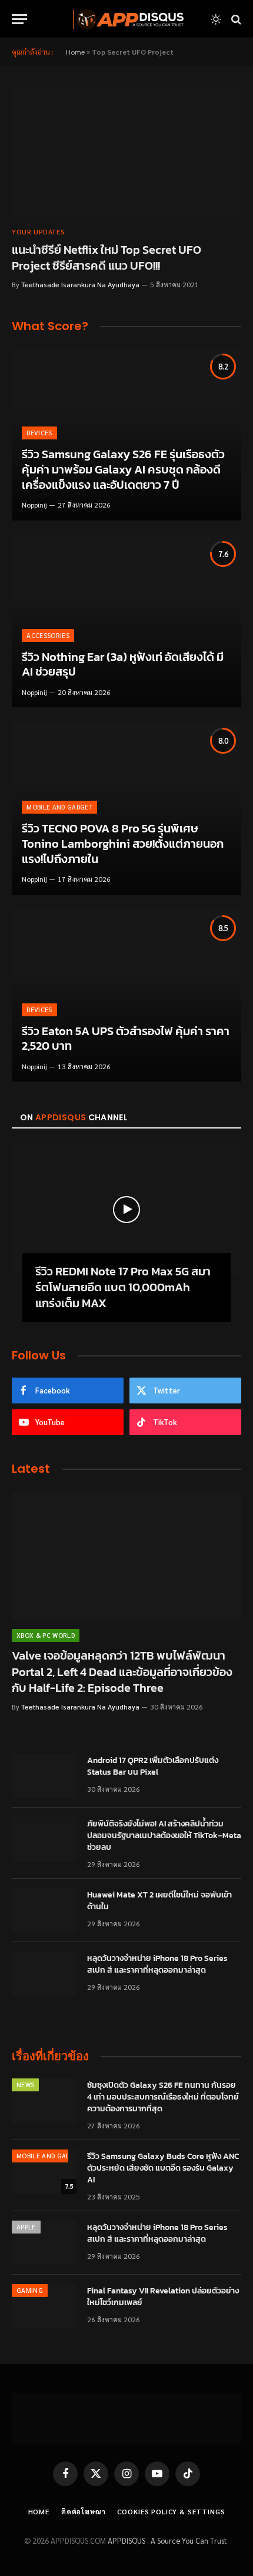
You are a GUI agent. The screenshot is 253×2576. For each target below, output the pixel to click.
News (25, 2085)
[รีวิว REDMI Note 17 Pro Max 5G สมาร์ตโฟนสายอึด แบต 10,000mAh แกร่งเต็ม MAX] (126, 1209)
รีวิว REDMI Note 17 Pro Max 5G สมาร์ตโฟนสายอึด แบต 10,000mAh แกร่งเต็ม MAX (123, 1287)
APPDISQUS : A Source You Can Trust (167, 2540)
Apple (26, 2227)
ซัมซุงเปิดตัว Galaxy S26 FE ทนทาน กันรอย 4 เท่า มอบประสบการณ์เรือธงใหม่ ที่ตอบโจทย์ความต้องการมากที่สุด (163, 2097)
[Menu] (19, 19)
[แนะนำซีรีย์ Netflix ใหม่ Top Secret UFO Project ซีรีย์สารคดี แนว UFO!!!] (126, 152)
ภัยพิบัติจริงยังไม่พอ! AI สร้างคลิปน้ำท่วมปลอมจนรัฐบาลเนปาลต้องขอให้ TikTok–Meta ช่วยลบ (164, 1836)
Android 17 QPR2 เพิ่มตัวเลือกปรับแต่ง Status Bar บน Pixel (153, 1766)
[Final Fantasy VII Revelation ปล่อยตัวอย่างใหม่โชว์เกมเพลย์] (44, 2306)
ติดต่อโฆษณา (84, 2511)
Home (75, 52)
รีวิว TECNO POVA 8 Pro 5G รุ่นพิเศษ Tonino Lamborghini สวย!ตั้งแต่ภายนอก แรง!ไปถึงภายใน (123, 843)
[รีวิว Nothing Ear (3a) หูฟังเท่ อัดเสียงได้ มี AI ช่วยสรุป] (126, 622)
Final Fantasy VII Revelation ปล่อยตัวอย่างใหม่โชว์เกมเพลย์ (163, 2297)
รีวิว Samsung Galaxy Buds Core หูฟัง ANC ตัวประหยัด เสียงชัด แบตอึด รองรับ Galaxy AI (163, 2168)
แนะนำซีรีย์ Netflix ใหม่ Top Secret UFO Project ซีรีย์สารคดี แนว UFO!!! (106, 258)
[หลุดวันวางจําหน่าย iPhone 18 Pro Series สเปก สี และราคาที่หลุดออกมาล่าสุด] (44, 1974)
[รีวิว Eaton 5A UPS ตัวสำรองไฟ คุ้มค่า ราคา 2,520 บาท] (126, 996)
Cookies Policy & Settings (171, 2511)
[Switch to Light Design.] (216, 19)
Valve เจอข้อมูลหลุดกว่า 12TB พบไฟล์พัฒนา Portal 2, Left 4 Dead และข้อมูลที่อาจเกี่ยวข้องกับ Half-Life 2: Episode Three (122, 1671)
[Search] (235, 19)
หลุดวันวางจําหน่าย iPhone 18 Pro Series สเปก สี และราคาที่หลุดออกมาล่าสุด (157, 1964)
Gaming (30, 2290)
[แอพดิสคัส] (126, 19)
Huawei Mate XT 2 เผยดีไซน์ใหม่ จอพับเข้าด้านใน (159, 1901)
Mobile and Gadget (49, 2156)
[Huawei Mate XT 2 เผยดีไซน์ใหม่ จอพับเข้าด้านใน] (44, 1910)
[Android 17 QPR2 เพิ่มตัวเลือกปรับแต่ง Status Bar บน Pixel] (44, 1776)
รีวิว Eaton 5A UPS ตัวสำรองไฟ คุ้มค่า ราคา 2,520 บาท (126, 1039)
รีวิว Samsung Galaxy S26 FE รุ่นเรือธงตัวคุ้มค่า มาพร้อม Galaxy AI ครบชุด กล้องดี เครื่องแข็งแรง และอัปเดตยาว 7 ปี (123, 469)
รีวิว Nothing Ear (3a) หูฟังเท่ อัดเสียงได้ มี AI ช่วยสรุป (123, 664)
